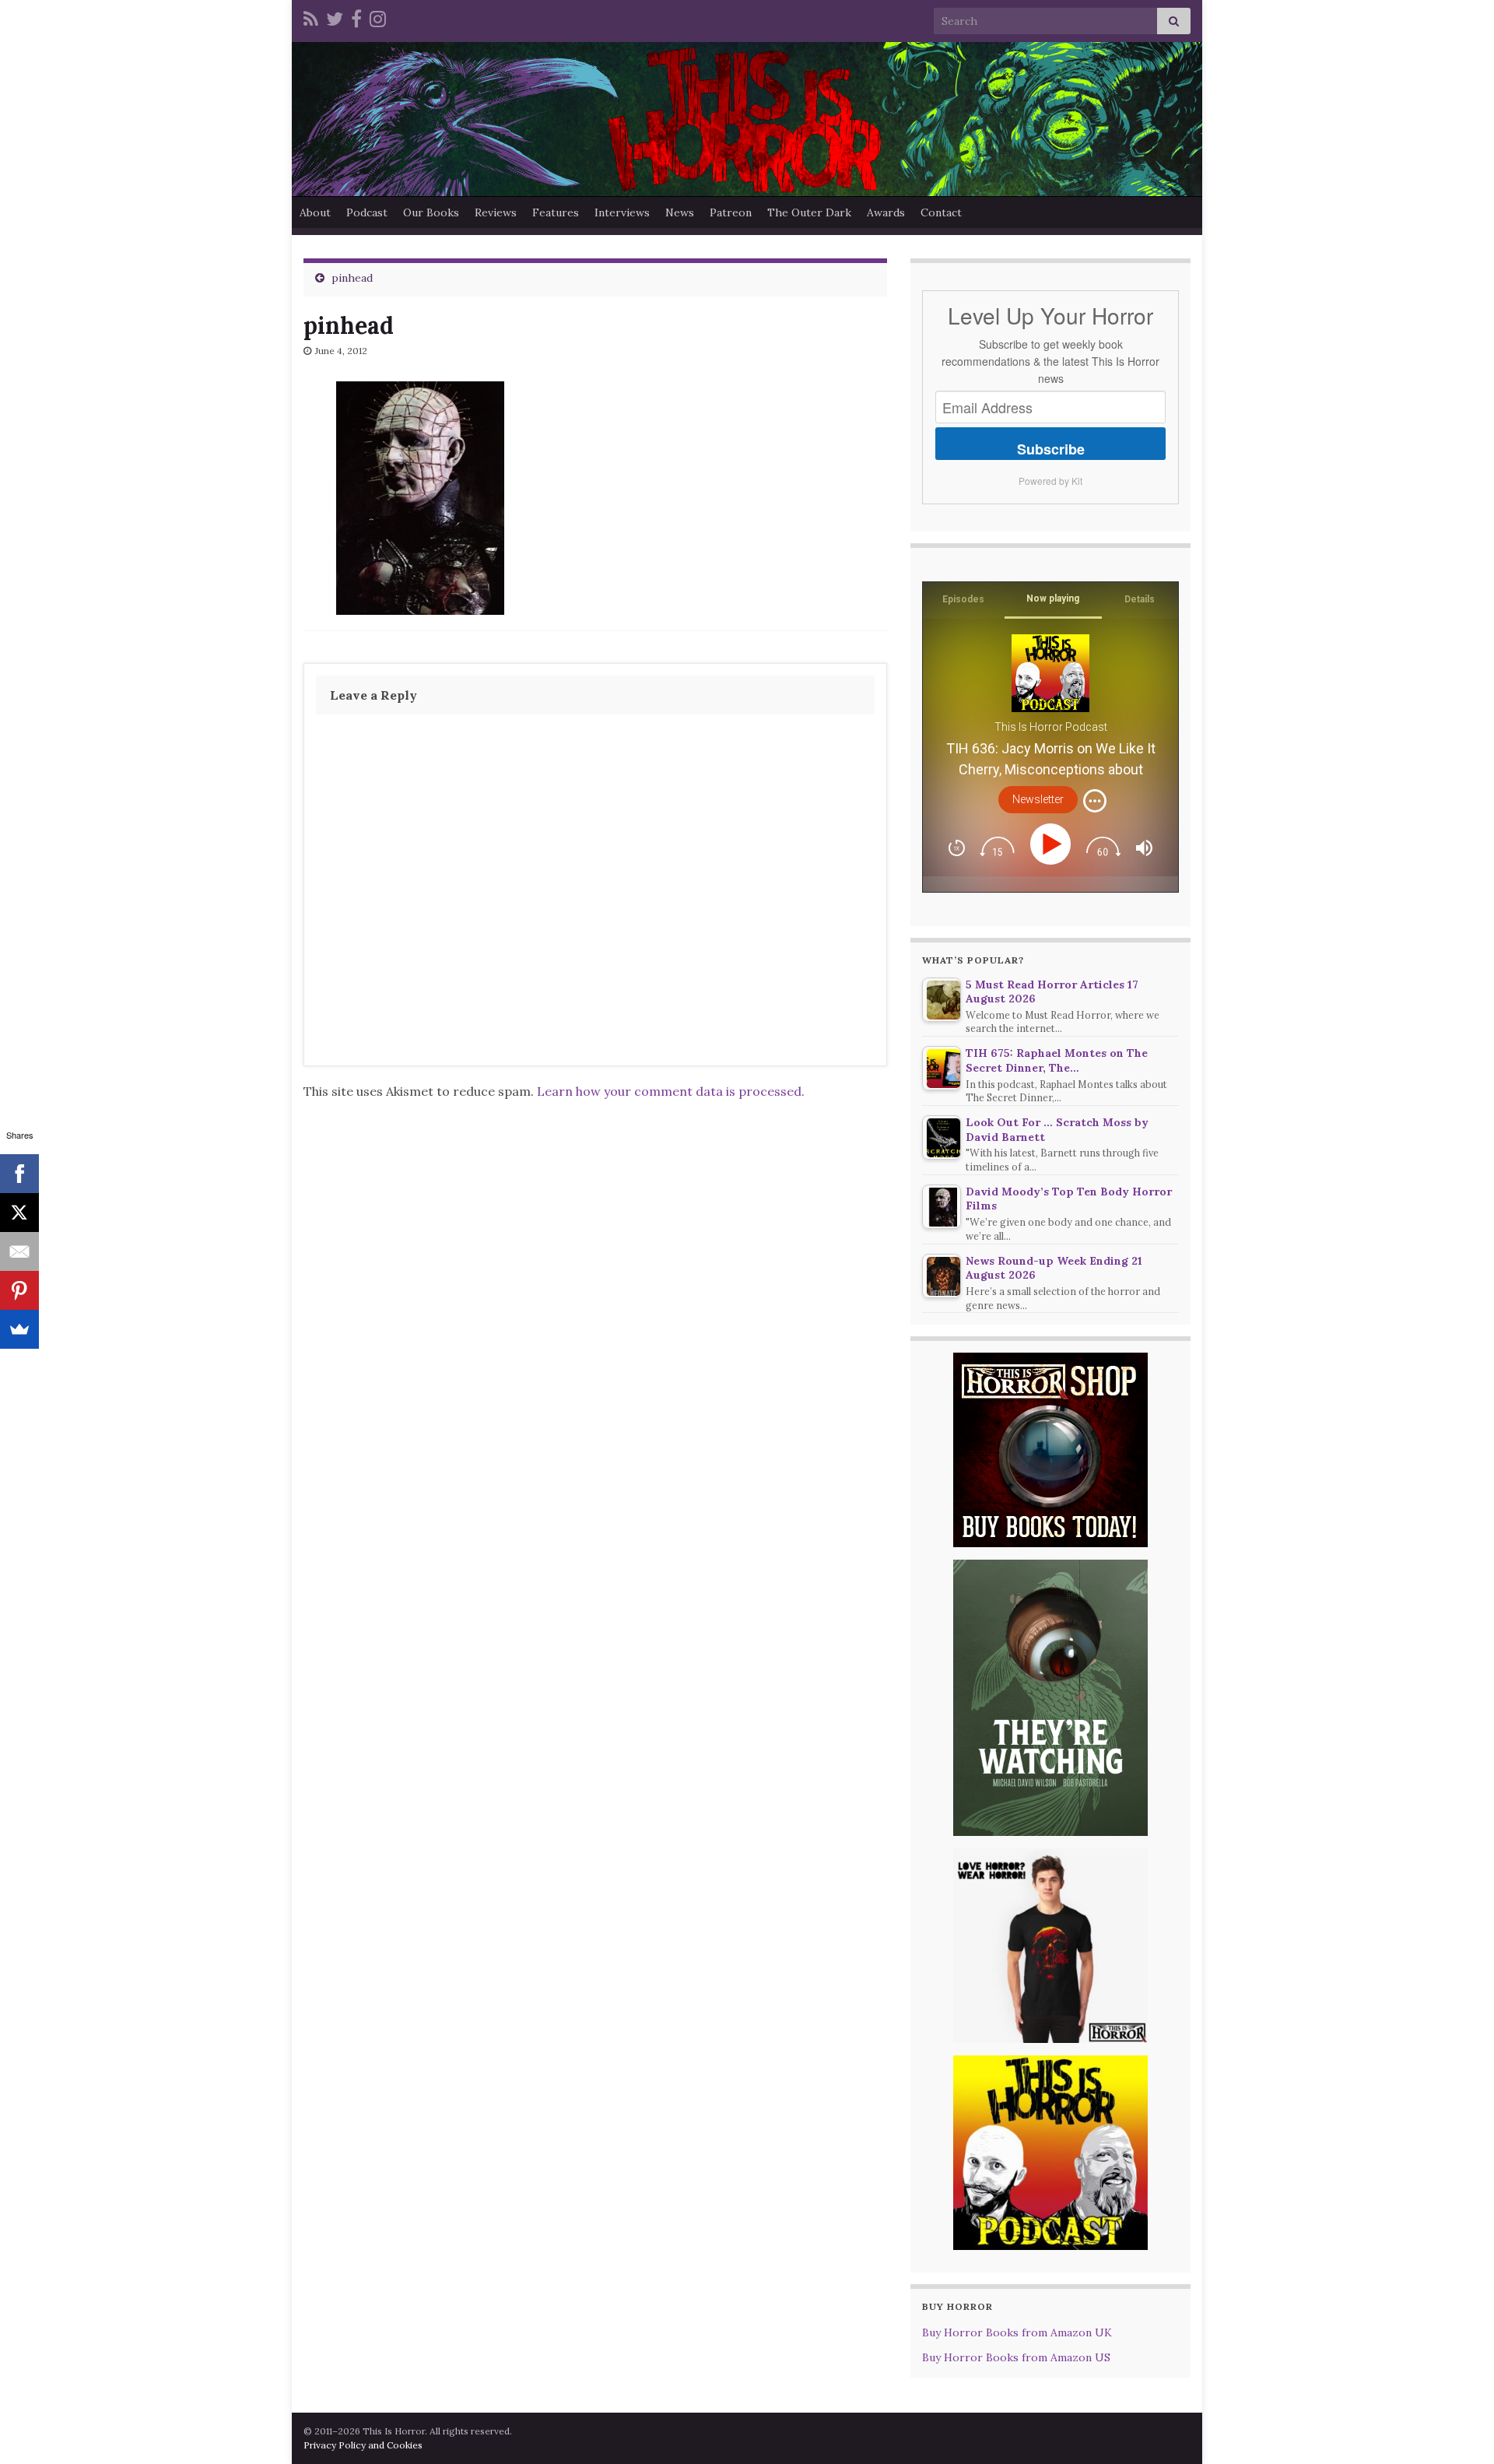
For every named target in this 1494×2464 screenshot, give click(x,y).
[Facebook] (356, 17)
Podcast (367, 212)
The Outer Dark (809, 212)
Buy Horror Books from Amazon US (1016, 2357)
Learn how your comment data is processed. (671, 1091)
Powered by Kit (1050, 481)
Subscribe (1051, 449)
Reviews (496, 212)
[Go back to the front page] (747, 119)
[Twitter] (335, 17)
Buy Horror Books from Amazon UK (1017, 2332)
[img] (1095, 801)
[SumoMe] (19, 1329)
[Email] (19, 1251)
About (315, 212)
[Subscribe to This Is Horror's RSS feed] (311, 17)
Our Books (431, 212)
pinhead (352, 278)
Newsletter (1038, 799)
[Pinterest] (19, 1290)
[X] (19, 1213)
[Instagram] (378, 17)
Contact (941, 212)
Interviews (622, 212)
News (680, 212)
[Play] (1053, 844)
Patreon (731, 212)
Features (556, 212)
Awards (886, 212)
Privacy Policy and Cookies (363, 2445)
